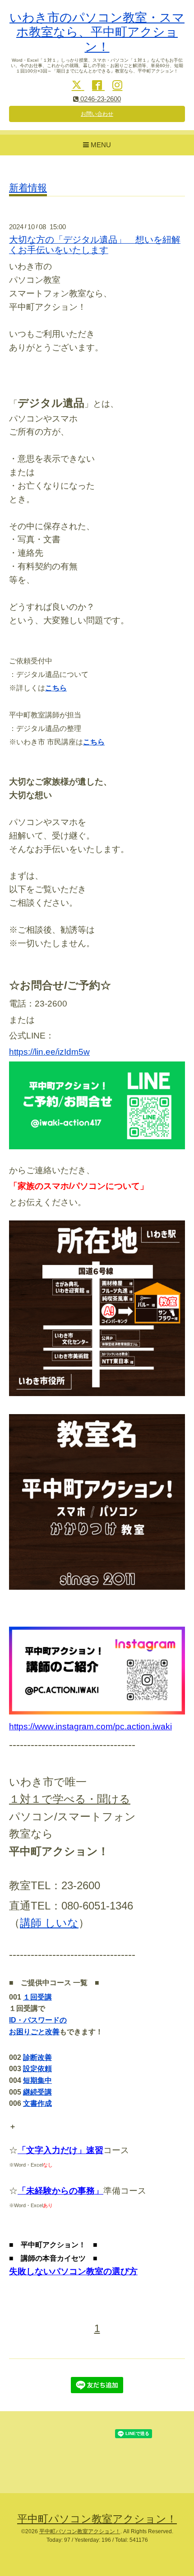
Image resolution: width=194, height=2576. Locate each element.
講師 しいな (49, 1923)
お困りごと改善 (34, 2032)
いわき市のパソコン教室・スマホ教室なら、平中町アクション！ (97, 32)
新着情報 (28, 188)
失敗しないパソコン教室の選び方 (73, 2271)
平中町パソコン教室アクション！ (97, 2519)
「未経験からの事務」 (60, 2191)
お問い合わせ (97, 114)
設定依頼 (37, 2069)
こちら (56, 688)
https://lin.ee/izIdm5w (49, 1052)
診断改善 (37, 2057)
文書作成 (37, 2103)
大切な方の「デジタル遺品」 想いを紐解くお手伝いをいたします (95, 245)
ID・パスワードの (38, 2020)
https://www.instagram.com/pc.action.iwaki (90, 1726)
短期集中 (37, 2080)
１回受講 (37, 1997)
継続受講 (37, 2092)
